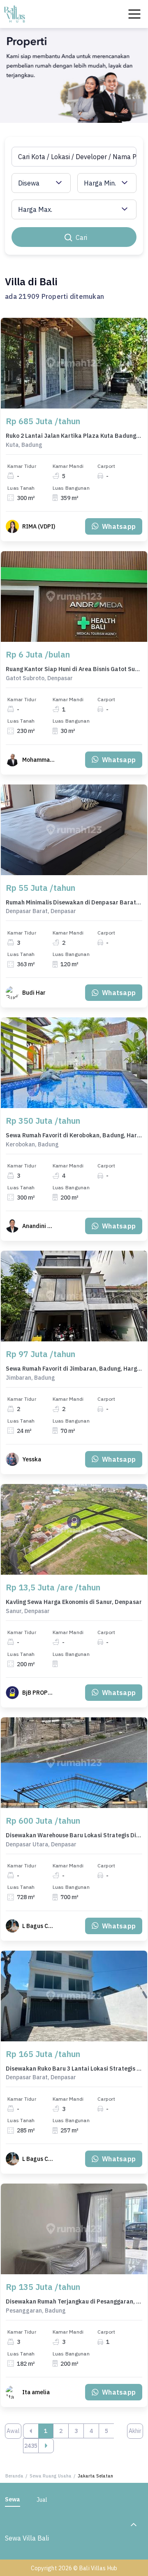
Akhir (135, 2431)
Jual (42, 2500)
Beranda (14, 2476)
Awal (13, 2431)
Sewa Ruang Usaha (51, 2476)
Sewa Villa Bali (27, 2538)
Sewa (13, 2499)
